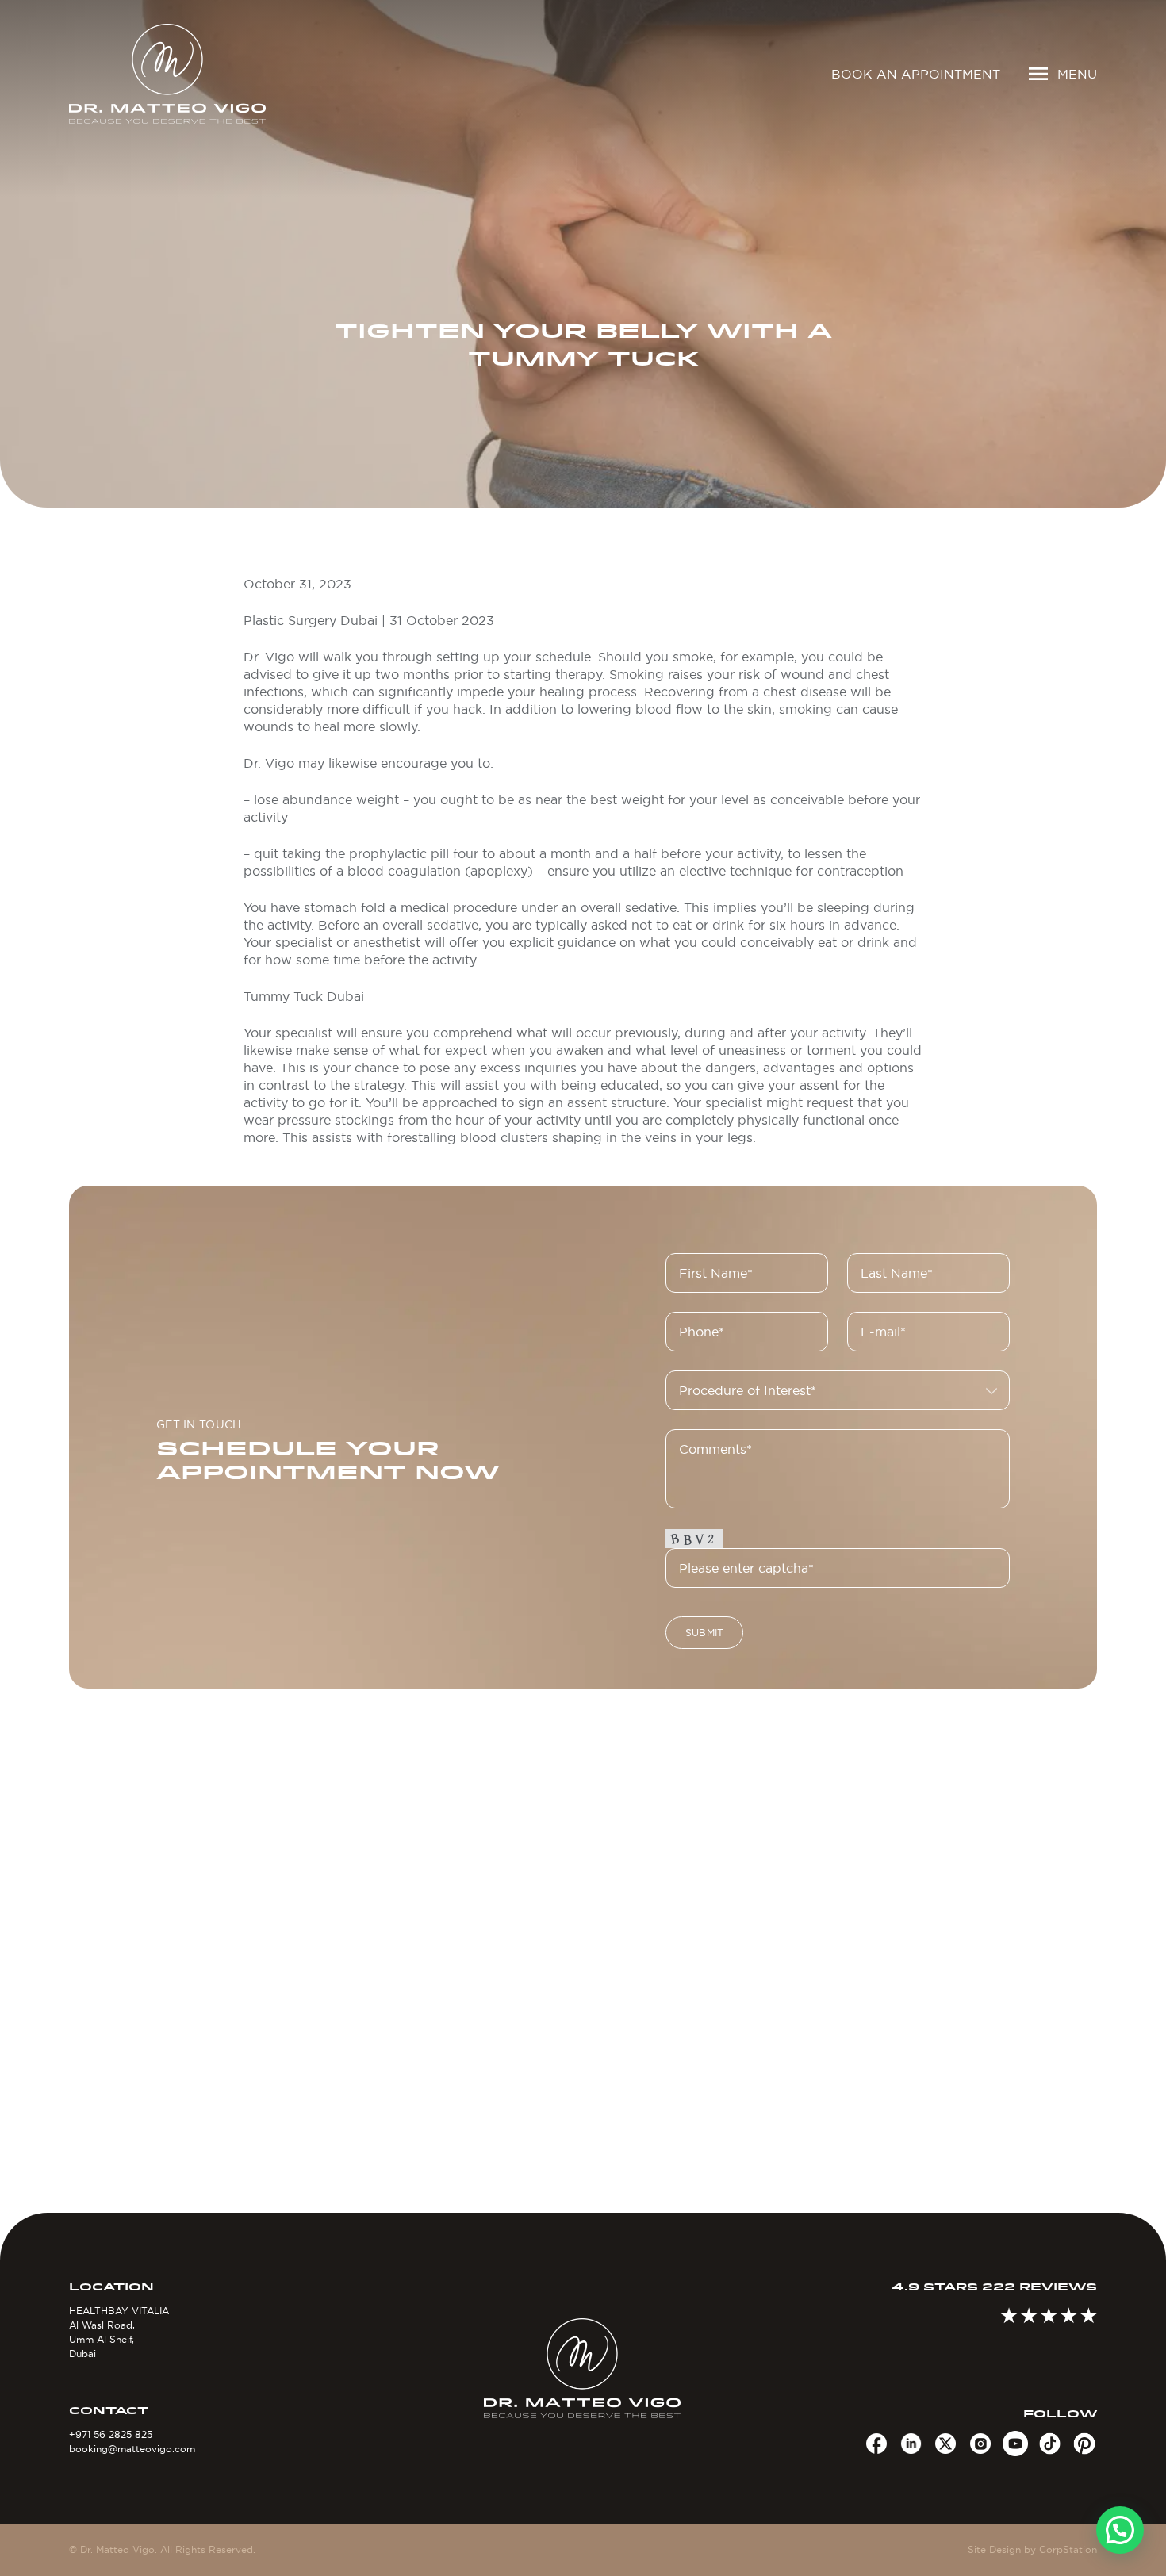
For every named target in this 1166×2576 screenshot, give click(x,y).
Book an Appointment (916, 74)
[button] (1120, 2530)
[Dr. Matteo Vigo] (190, 74)
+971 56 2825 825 (111, 2434)
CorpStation (1068, 2549)
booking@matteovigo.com (132, 2449)
